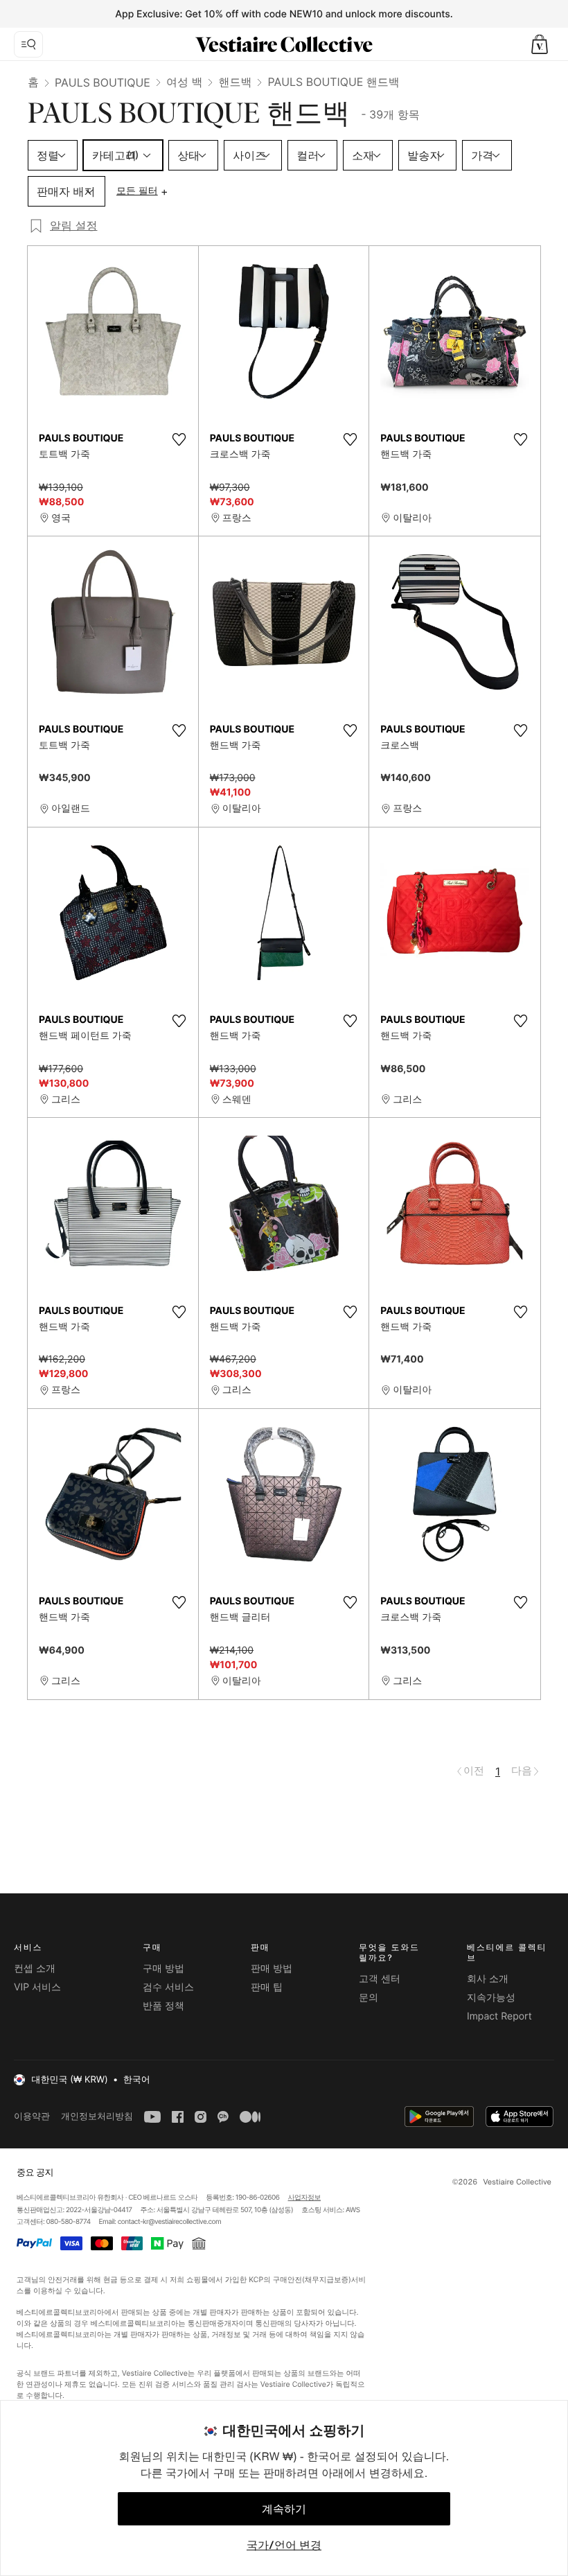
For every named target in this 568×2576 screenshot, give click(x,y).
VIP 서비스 (37, 1987)
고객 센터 (380, 1979)
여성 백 (185, 82)
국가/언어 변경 (284, 2545)
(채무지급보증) (326, 2280)
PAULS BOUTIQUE (103, 82)
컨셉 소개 (35, 1969)
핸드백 (235, 82)
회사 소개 (488, 1979)
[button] (540, 44)
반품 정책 (163, 2006)
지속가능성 (491, 1998)
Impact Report (499, 2016)
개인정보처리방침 (97, 2116)
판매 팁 (267, 1987)
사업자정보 (305, 2198)
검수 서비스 (168, 1987)
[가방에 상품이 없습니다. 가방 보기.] (540, 44)
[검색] (28, 44)
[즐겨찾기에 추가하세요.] (179, 439)
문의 (369, 1998)
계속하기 (284, 2509)
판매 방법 (272, 1969)
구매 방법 (163, 1969)
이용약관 (32, 2116)
